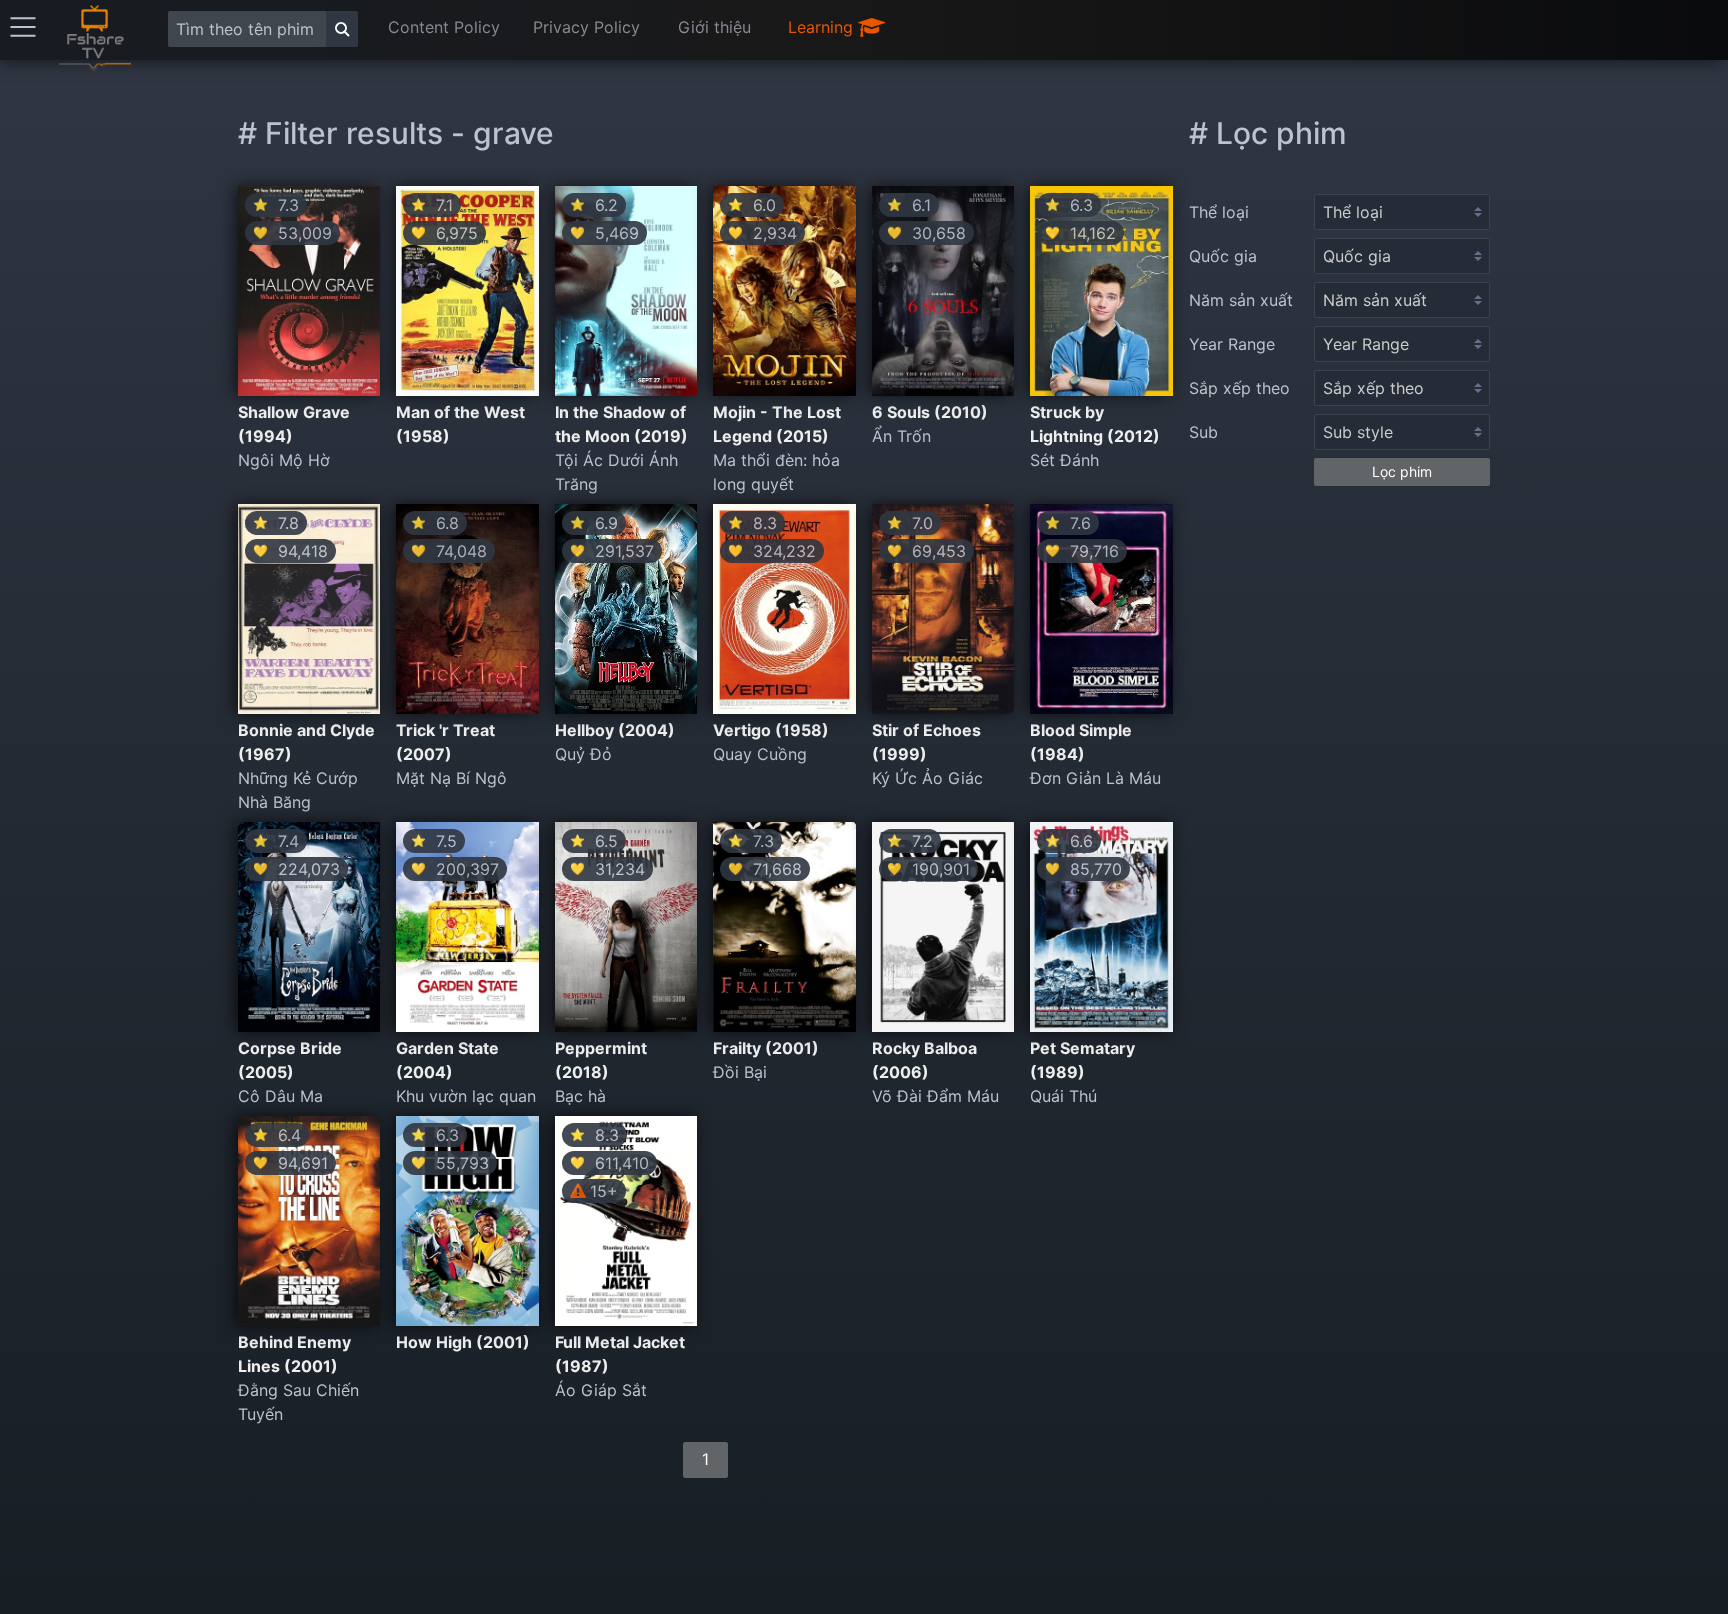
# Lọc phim (1268, 133)
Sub (1203, 432)
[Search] (342, 29)
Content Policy (444, 27)
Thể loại (1219, 212)
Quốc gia (1223, 256)
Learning (823, 27)
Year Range (1232, 344)
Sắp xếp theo (1239, 388)
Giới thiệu (714, 27)
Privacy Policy (586, 27)
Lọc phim (1402, 471)
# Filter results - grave (396, 133)
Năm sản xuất (1241, 300)
